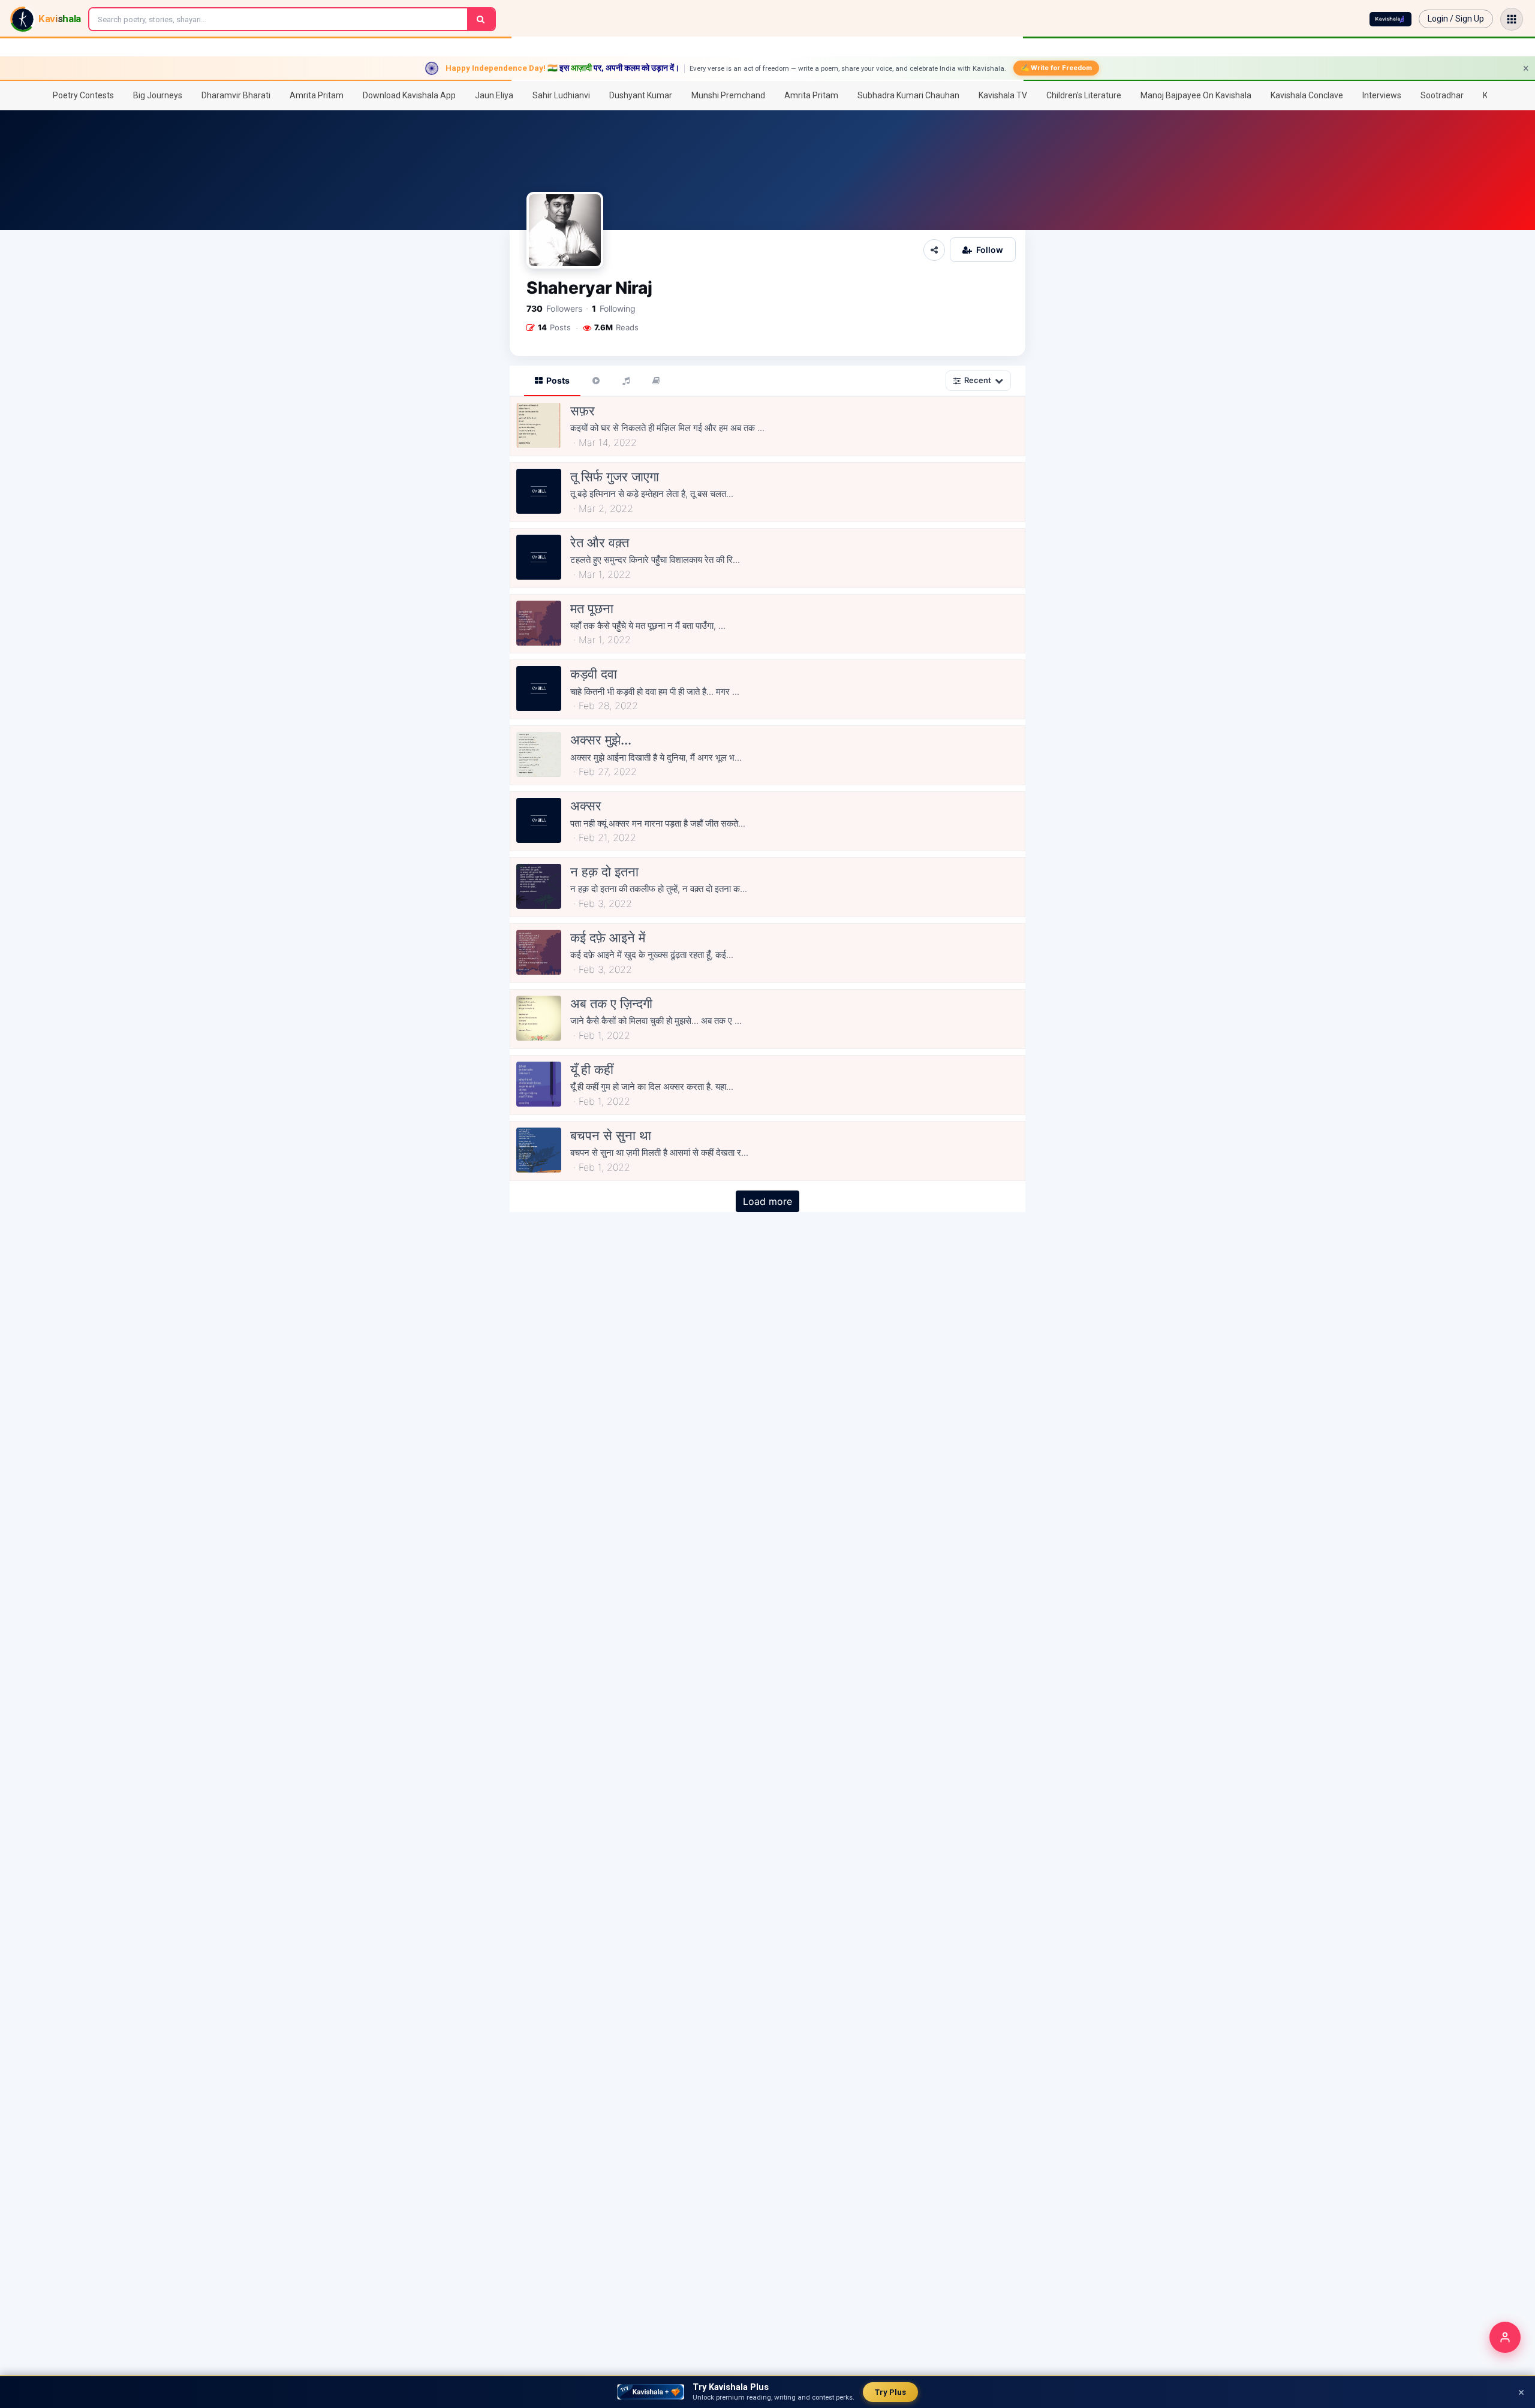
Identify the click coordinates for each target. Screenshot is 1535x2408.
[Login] (1505, 2337)
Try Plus (890, 2392)
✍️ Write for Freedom (1056, 68)
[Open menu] (1512, 19)
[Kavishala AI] (1390, 19)
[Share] (934, 250)
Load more (767, 1201)
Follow (990, 250)
